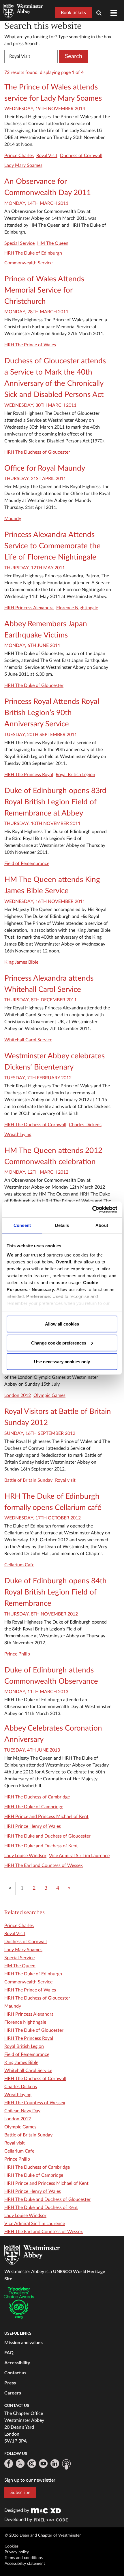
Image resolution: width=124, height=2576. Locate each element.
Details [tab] (62, 1225)
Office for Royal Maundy (45, 468)
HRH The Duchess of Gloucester (37, 452)
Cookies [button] (12, 2546)
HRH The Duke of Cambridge (34, 1807)
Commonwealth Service (28, 263)
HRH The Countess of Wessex (35, 2103)
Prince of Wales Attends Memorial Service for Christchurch (44, 290)
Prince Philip (17, 1654)
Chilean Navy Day (22, 2111)
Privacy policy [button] (17, 2552)
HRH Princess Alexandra (29, 608)
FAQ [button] (9, 2352)
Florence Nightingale (77, 608)
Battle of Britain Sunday (28, 1480)
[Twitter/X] (20, 2464)
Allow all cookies (62, 1324)
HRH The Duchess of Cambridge (37, 1797)
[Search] (101, 14)
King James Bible (21, 962)
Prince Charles (19, 156)
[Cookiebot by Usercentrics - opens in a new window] (92, 1209)
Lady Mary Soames (23, 165)
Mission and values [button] (24, 2342)
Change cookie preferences (59, 1343)
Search (74, 56)
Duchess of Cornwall (81, 156)
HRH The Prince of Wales (30, 345)
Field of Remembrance (27, 864)
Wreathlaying (18, 1135)
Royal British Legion (75, 775)
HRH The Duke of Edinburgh (33, 253)
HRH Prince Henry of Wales (33, 1826)
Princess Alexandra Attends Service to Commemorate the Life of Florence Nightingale (52, 546)
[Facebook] (9, 2464)
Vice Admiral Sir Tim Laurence (79, 1856)
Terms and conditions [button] (24, 2558)
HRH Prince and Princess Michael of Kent (46, 1817)
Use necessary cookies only (62, 1362)
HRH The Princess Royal (29, 775)
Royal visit (65, 1480)
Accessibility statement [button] (25, 2564)
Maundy (13, 519)
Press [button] (10, 2383)
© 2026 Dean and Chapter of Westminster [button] (43, 2535)
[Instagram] (32, 2464)
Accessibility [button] (17, 2362)
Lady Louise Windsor (25, 1856)
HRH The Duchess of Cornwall (35, 1125)
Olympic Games (49, 1395)
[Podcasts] (66, 2464)
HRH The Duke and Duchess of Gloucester (47, 1836)
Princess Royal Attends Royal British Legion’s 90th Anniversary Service (52, 713)
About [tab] (102, 1225)
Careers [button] (13, 2393)
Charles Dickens (85, 1125)
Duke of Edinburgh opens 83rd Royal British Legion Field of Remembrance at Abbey (55, 802)
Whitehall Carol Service (28, 1040)
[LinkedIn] (55, 2464)
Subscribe (20, 2493)
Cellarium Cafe (19, 1565)
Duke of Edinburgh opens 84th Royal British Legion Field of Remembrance (56, 1592)
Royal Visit (47, 156)
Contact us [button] (15, 2372)
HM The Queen (53, 243)
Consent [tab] (22, 1225)
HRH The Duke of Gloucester (34, 685)
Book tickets (73, 13)
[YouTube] (43, 2464)
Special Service (19, 243)
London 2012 (18, 1395)
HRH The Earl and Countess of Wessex (44, 1865)
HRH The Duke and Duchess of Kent (41, 1846)
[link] (46, 2510)
